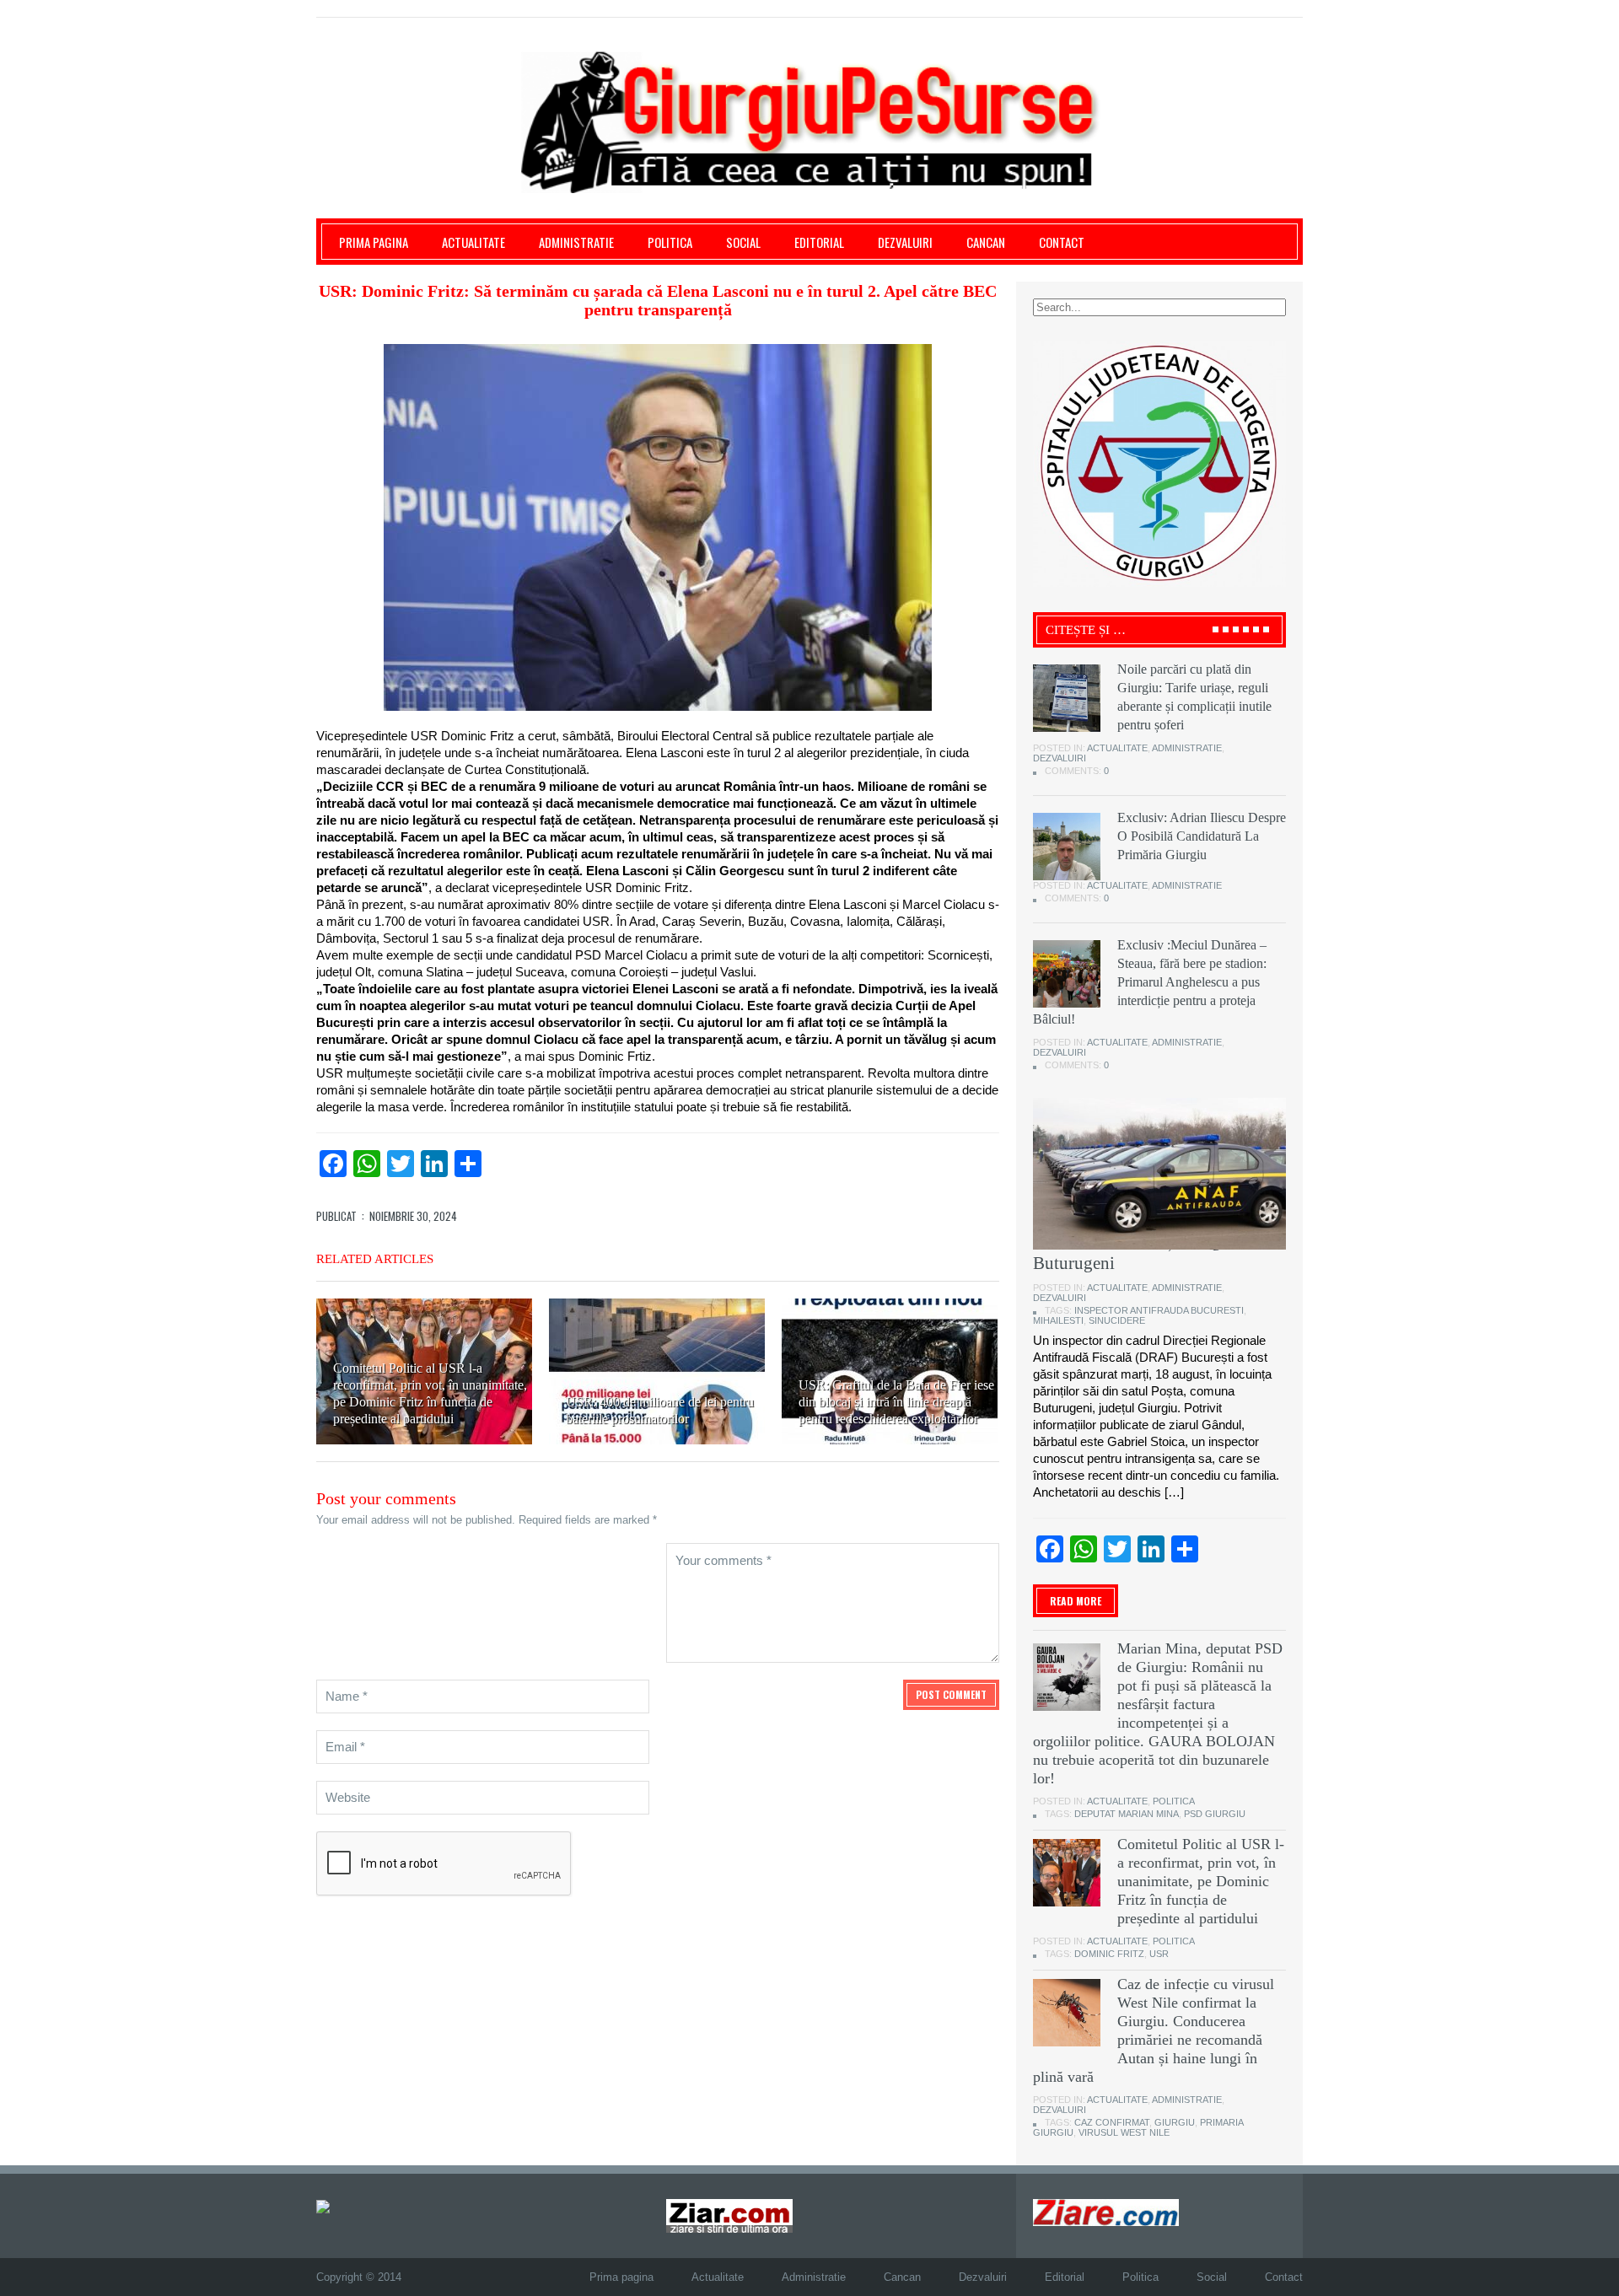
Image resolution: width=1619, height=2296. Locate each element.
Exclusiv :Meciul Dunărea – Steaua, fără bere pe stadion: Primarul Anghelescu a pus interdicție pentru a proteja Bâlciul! (1150, 982)
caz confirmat (1112, 2122)
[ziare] (729, 2215)
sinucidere (1117, 1320)
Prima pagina (374, 242)
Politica (670, 242)
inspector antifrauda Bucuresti (1159, 1310)
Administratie (576, 242)
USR (1159, 1954)
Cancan (986, 242)
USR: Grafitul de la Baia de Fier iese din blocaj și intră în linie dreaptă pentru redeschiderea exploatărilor (896, 1402)
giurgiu (1175, 2122)
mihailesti (1058, 1320)
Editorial (819, 242)
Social (743, 242)
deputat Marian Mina (1127, 1814)
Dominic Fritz (1109, 1954)
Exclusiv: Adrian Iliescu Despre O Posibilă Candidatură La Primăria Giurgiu (1202, 836)
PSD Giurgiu (1215, 1814)
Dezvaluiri (905, 242)
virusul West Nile (1124, 2132)
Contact (1062, 242)
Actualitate (473, 242)
